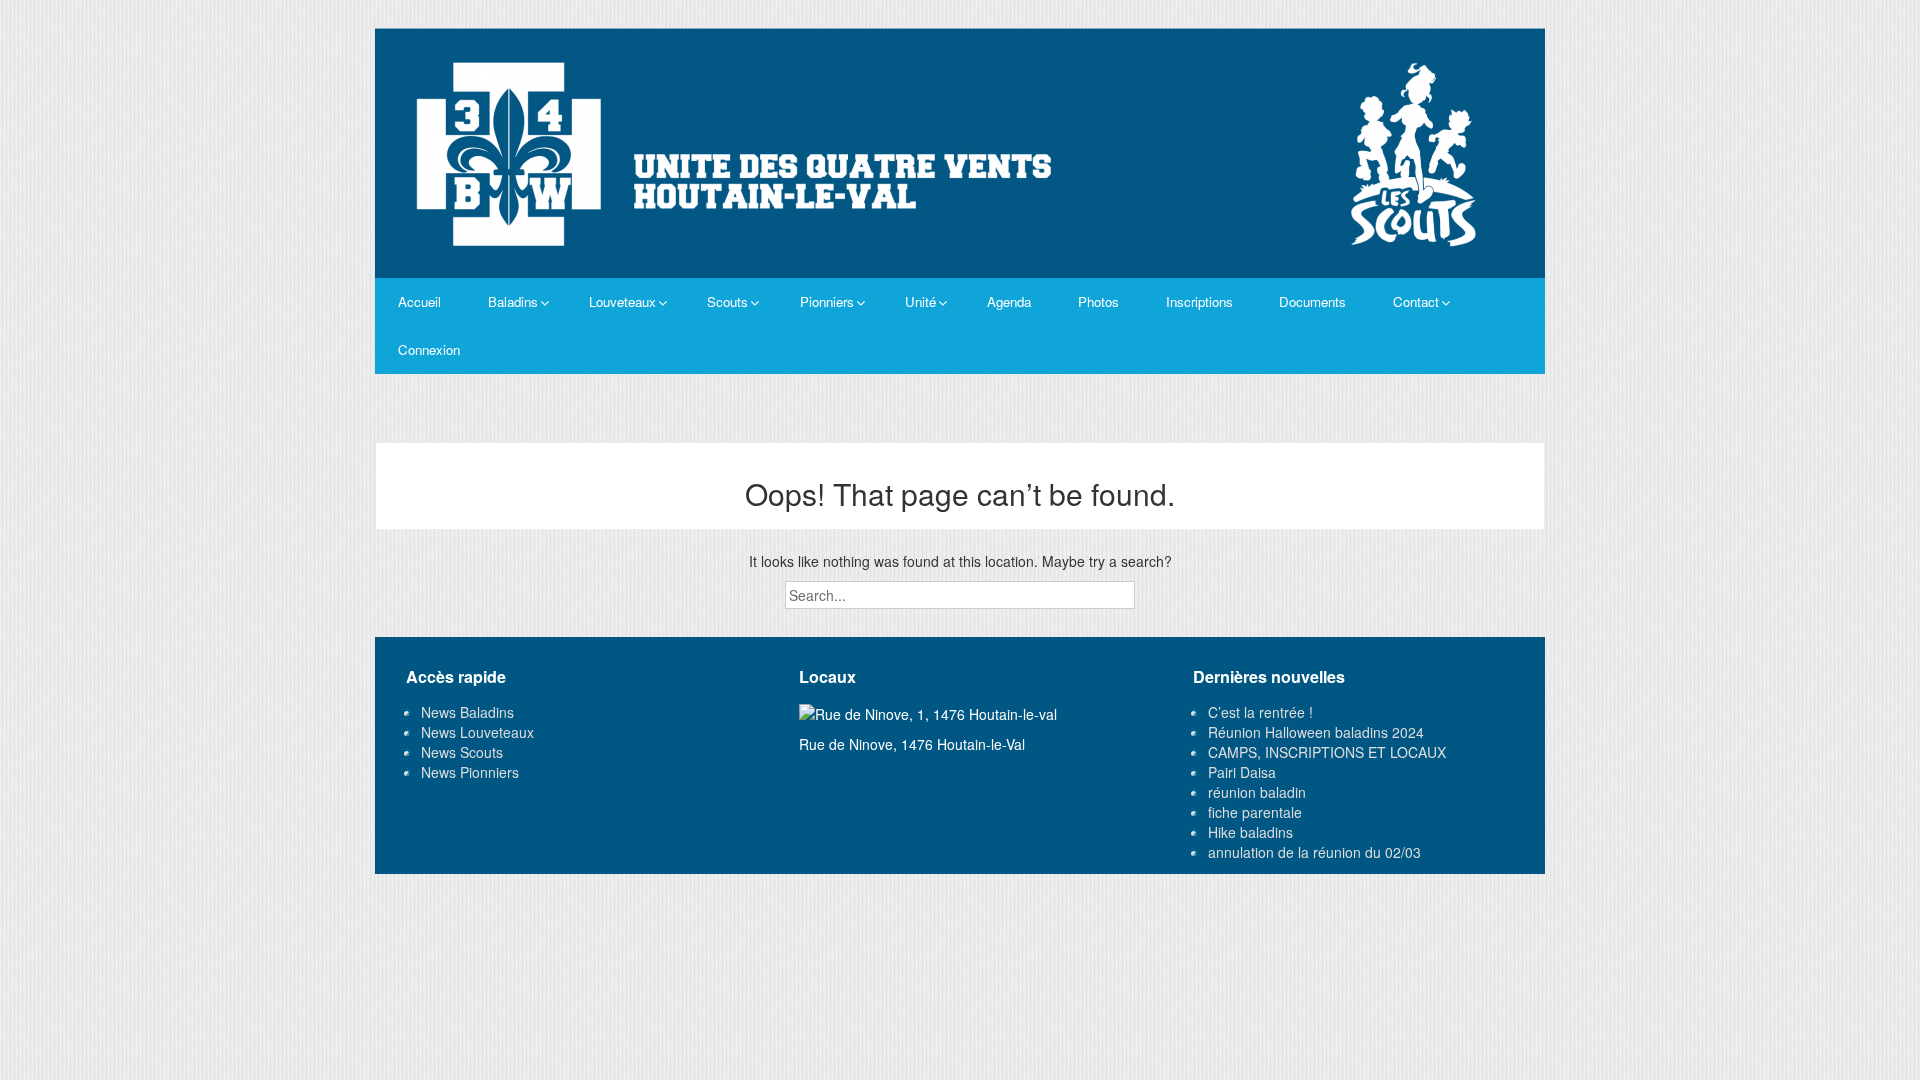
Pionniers (827, 301)
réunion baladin (1257, 792)
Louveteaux (622, 301)
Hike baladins (1250, 832)
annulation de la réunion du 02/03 (1314, 852)
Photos (1098, 301)
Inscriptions (1199, 301)
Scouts (727, 301)
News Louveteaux (477, 732)
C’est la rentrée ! (1260, 712)
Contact (1416, 301)
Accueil (419, 301)
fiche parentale (1255, 812)
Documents (1312, 301)
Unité (920, 301)
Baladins (513, 301)
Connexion (429, 349)
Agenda (1009, 301)
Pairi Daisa (1242, 772)
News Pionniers (470, 772)
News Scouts (462, 752)
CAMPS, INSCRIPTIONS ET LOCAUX (1327, 752)
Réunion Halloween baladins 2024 (1316, 732)
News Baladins (467, 712)
